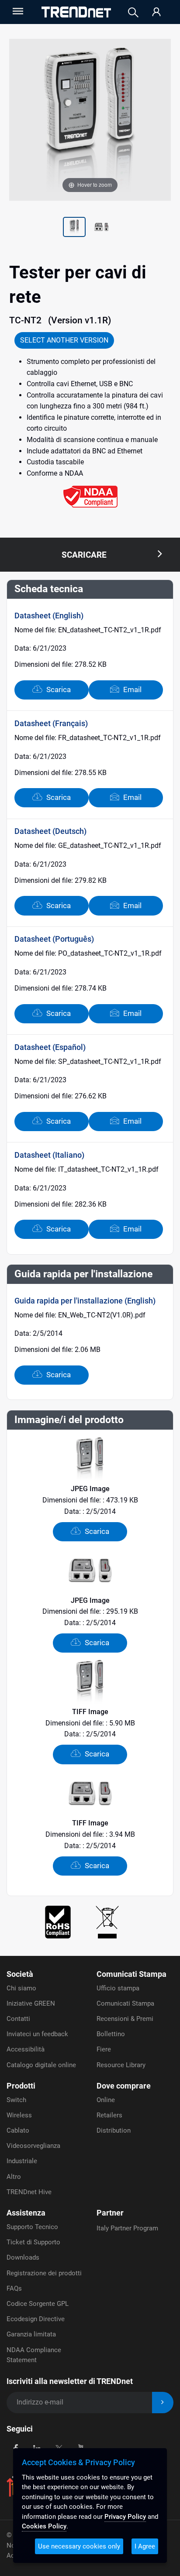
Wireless (19, 2115)
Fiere (104, 2049)
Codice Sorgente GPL (38, 2304)
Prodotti (21, 2086)
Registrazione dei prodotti (44, 2273)
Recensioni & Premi (125, 2019)
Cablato (18, 2130)
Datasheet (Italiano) (49, 1155)
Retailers (109, 2115)
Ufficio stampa (118, 1988)
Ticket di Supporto (33, 2242)
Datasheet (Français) (51, 723)
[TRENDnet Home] (76, 12)
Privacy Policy (125, 2517)
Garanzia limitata (31, 2334)
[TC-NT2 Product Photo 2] (74, 228)
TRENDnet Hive (29, 2192)
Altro (14, 2177)
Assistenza (26, 2213)
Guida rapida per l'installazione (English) (85, 1301)
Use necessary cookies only (79, 2546)
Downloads (23, 2257)
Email (132, 689)
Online (106, 2100)
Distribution (114, 2130)
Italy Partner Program (127, 2228)
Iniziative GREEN (31, 2003)
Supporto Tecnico (32, 2227)
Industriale (22, 2161)
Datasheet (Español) (50, 1047)
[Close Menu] (17, 11)
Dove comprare (124, 2086)
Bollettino (111, 2034)
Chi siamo (21, 1988)
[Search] (133, 12)
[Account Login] (156, 12)
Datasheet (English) (49, 616)
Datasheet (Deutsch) (50, 831)
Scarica (58, 689)
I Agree (145, 2546)
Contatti (18, 2019)
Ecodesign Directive (36, 2319)
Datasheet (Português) (54, 939)
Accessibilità (26, 2049)
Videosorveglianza (33, 2146)
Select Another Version (64, 340)
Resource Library (121, 2065)
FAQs (14, 2288)
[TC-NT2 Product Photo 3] (101, 228)
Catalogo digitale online (41, 2065)
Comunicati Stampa (132, 1974)
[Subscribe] (163, 2403)
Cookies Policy (44, 2526)
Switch (16, 2100)
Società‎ (20, 1974)
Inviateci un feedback (37, 2034)
